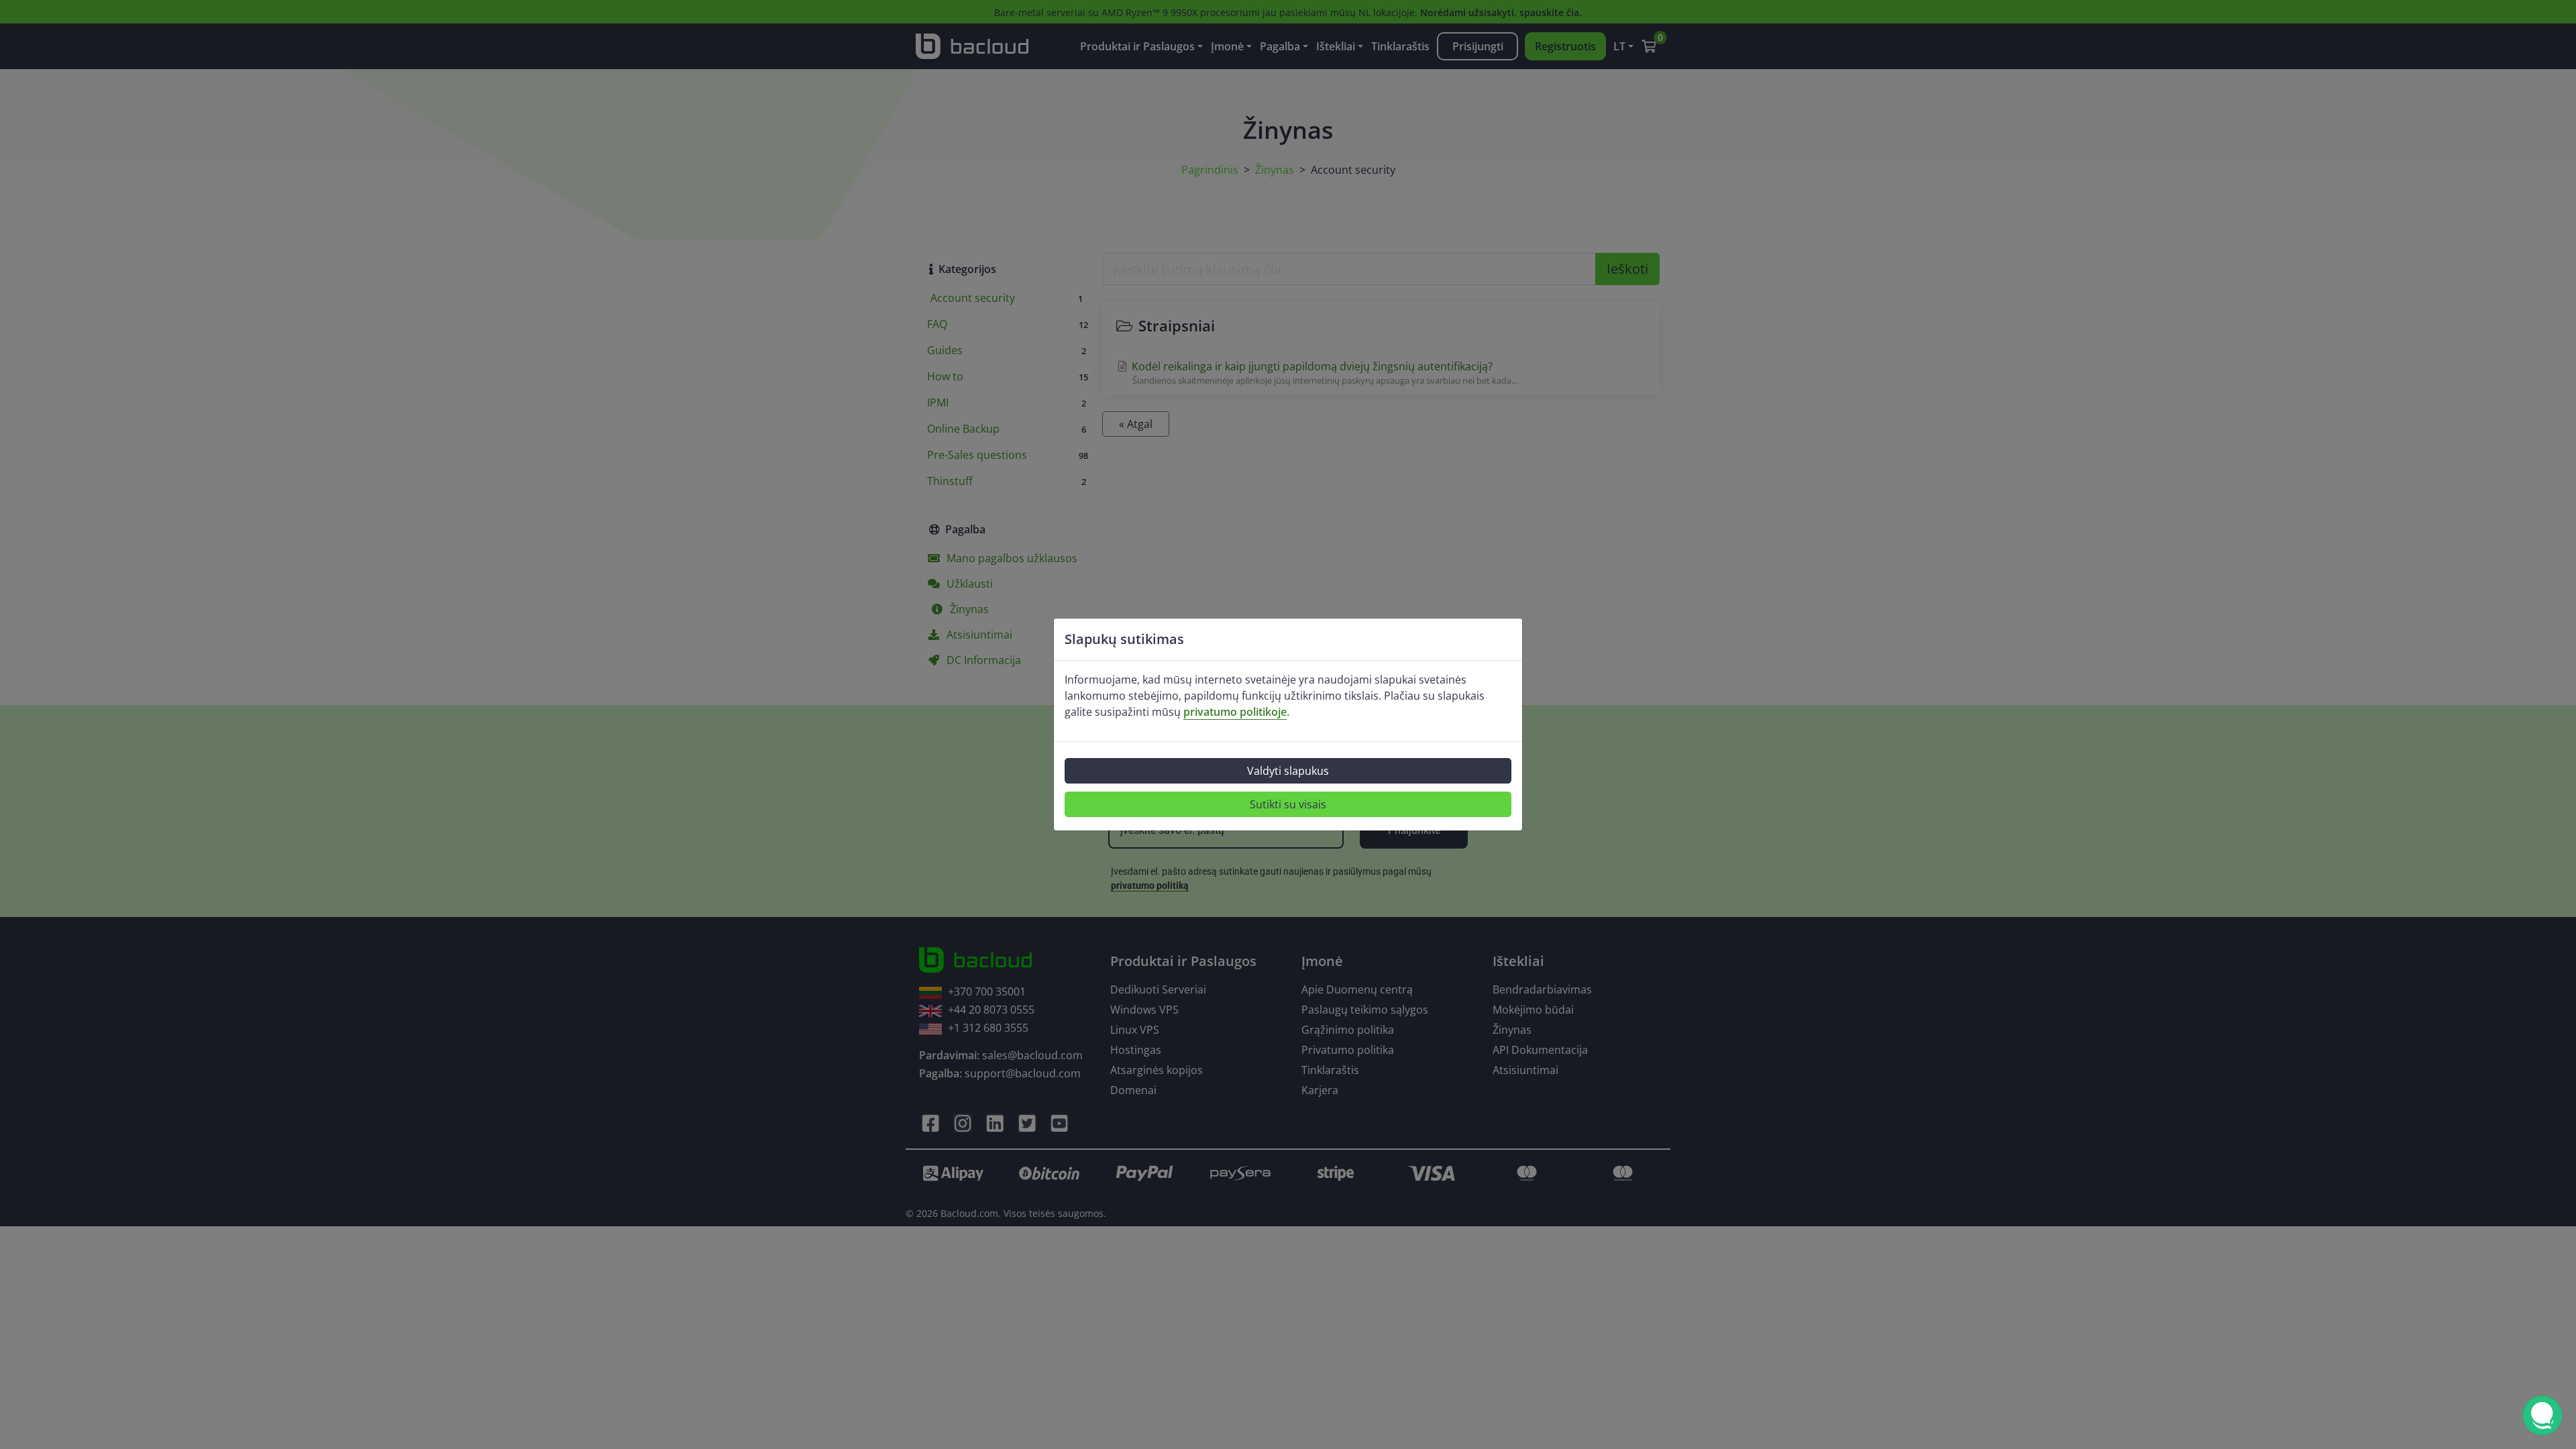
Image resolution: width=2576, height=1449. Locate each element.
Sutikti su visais (1288, 804)
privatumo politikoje (1235, 712)
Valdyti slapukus (1288, 771)
